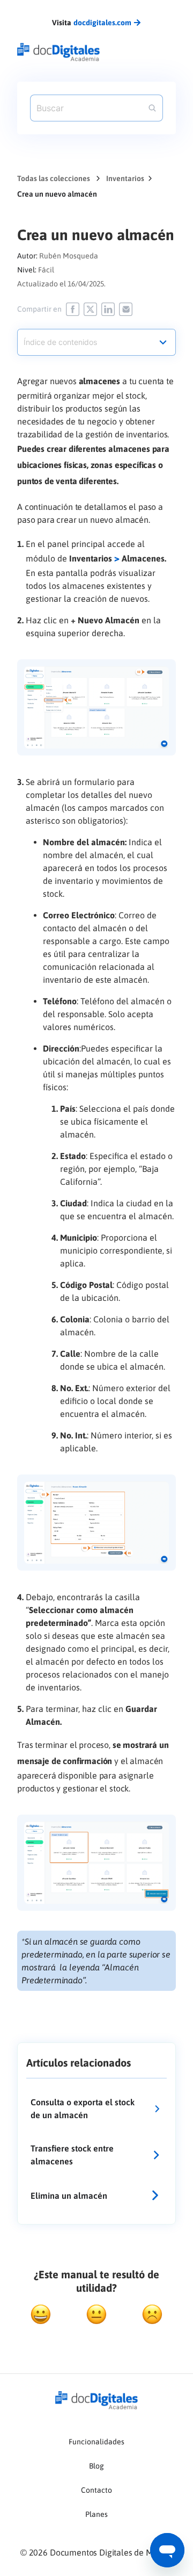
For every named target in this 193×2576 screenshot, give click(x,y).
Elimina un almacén (69, 2196)
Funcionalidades (96, 2442)
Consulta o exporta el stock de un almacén (83, 2109)
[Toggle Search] (152, 108)
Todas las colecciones (54, 178)
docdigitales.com (102, 23)
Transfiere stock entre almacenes (72, 2155)
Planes (96, 2514)
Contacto (96, 2490)
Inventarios (125, 178)
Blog (96, 2466)
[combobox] (96, 337)
